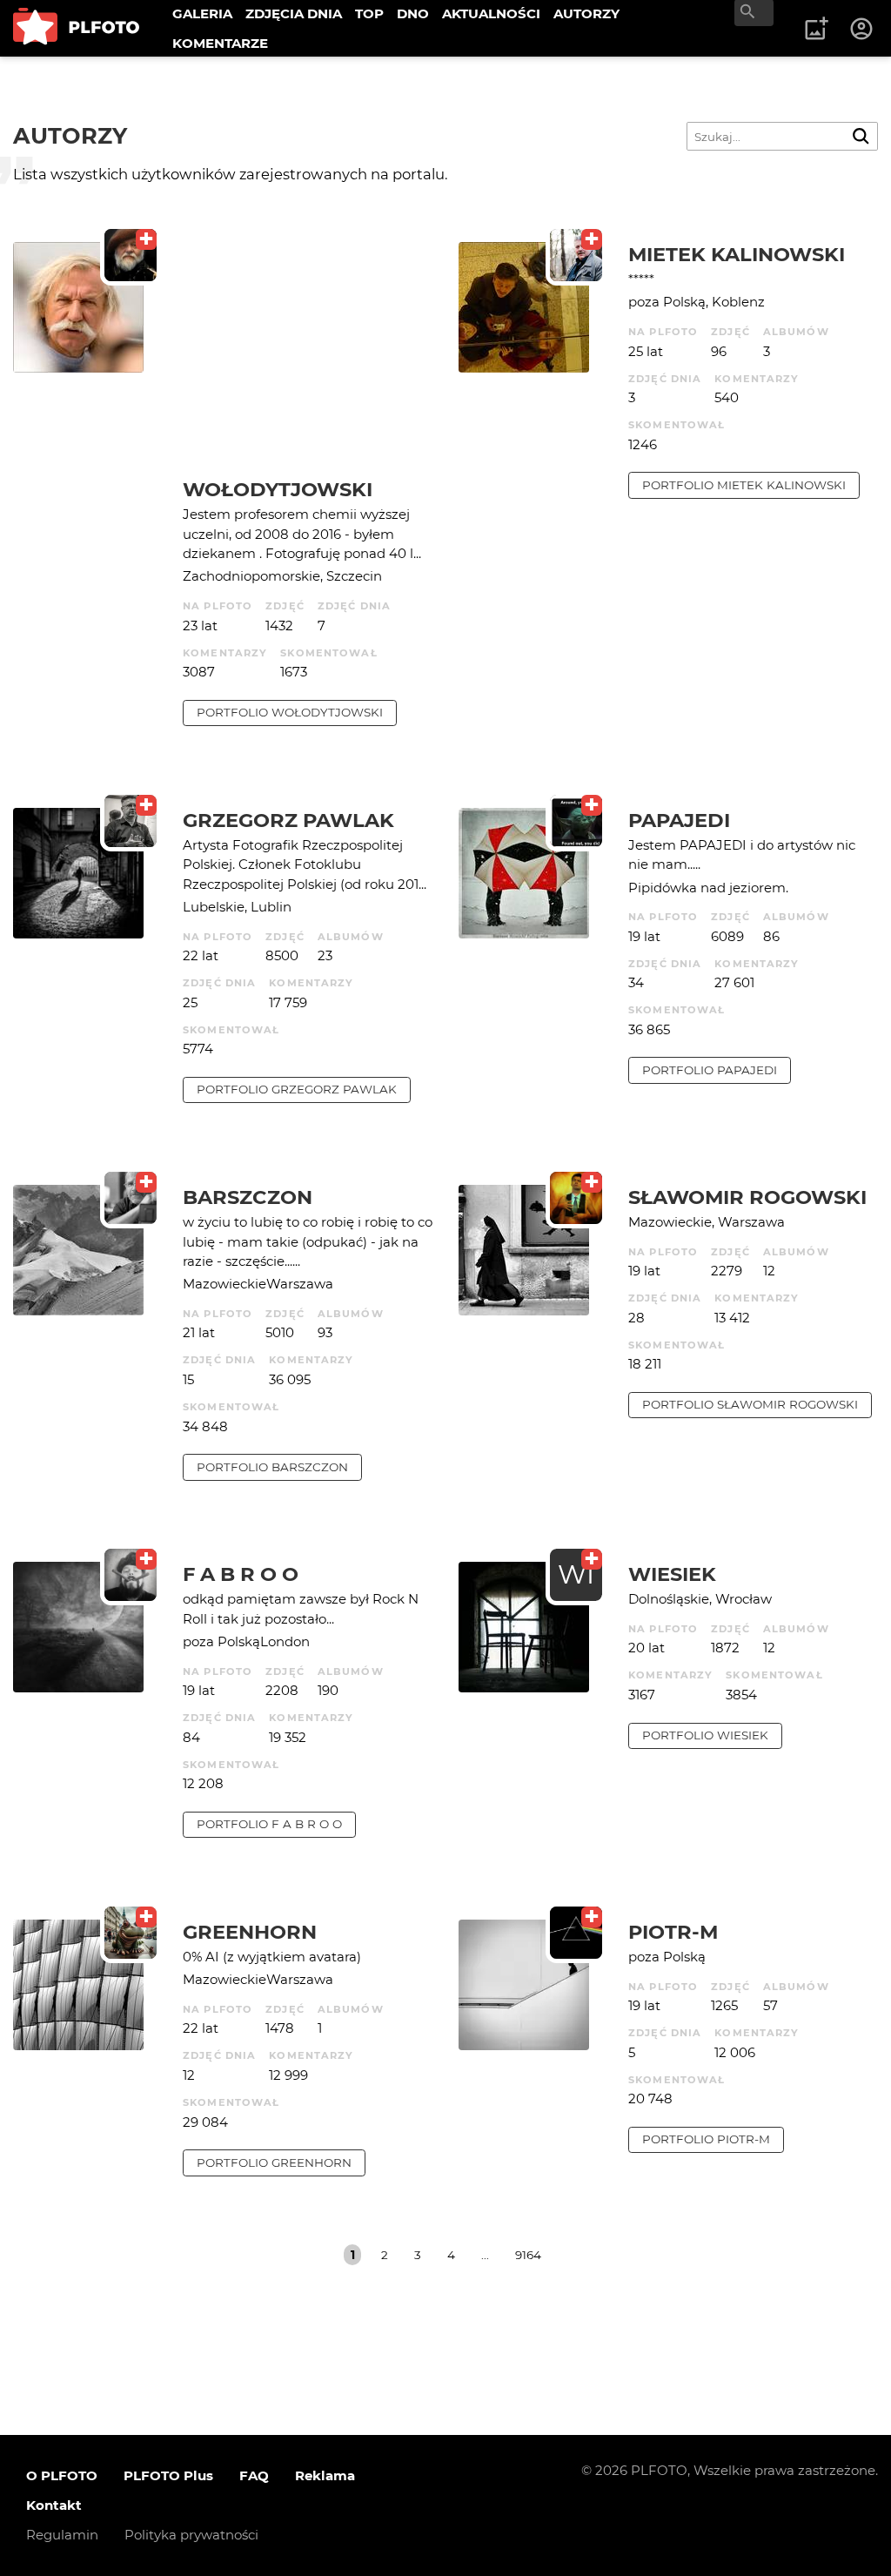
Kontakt (54, 2505)
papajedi (679, 820)
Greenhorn (250, 1932)
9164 (528, 2255)
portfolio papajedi (710, 1070)
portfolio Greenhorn (274, 2162)
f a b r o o (241, 1574)
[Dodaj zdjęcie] (816, 29)
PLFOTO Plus (168, 2475)
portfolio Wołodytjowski (290, 712)
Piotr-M (673, 1932)
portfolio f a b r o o (269, 1824)
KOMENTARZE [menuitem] (220, 43)
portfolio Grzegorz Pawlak (297, 1089)
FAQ (254, 2475)
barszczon (248, 1197)
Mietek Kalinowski (737, 254)
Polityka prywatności (191, 2535)
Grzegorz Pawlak (288, 820)
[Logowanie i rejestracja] (862, 29)
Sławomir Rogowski (747, 1197)
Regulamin (62, 2535)
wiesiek (672, 1574)
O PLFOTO (62, 2475)
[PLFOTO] (76, 28)
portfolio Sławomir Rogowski (750, 1404)
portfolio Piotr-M (706, 2139)
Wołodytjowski (278, 489)
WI (576, 1574)
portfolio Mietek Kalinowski (744, 485)
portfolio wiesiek (705, 1735)
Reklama (325, 2475)
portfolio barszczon (272, 1467)
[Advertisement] (308, 360)
